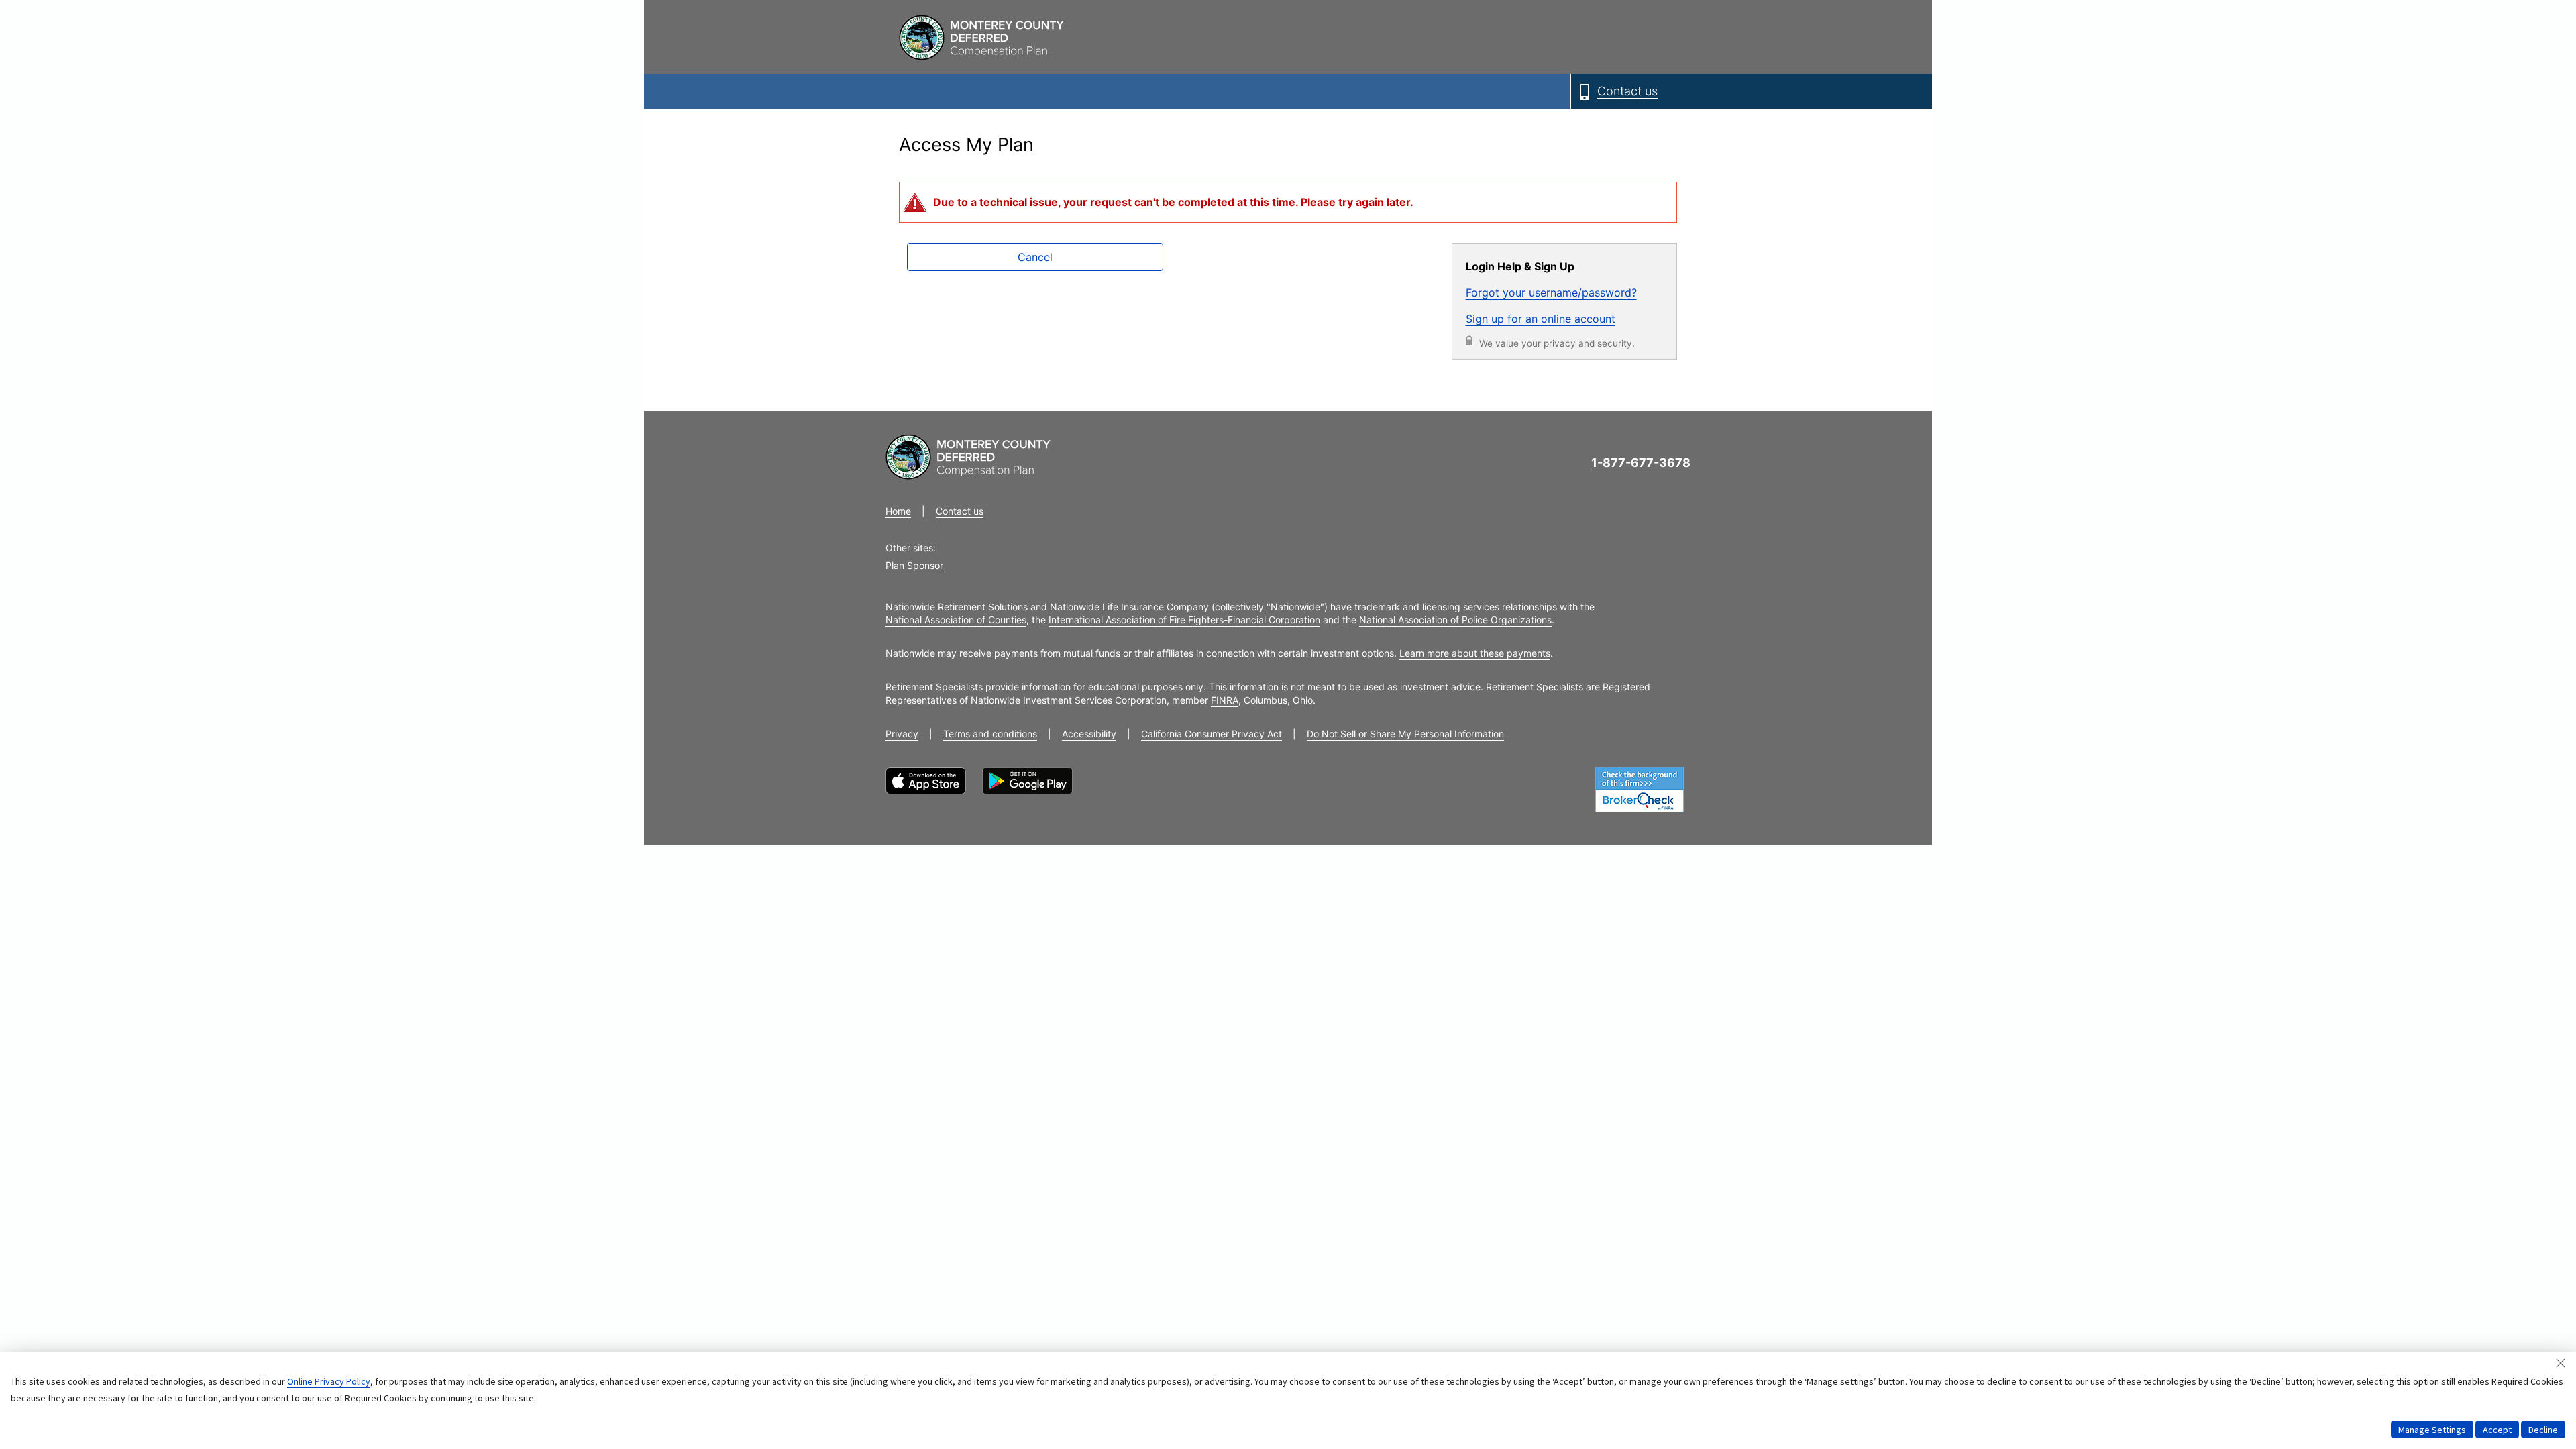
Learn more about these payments (1475, 653)
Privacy (902, 734)
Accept (2497, 1430)
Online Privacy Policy (329, 1381)
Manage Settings (2432, 1430)
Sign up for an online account (1541, 319)
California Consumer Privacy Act (1212, 734)
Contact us (960, 511)
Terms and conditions (990, 734)
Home (898, 511)
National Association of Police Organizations (1455, 620)
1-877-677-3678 (1641, 463)
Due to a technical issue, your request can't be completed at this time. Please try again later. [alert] (1173, 202)
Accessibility (1089, 734)
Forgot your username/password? (1551, 292)
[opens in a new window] (926, 781)
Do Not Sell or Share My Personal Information (1405, 734)
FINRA (1225, 700)
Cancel (1035, 257)
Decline (2543, 1430)
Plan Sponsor (914, 565)
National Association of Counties (956, 620)
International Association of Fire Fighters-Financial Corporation (1184, 620)
